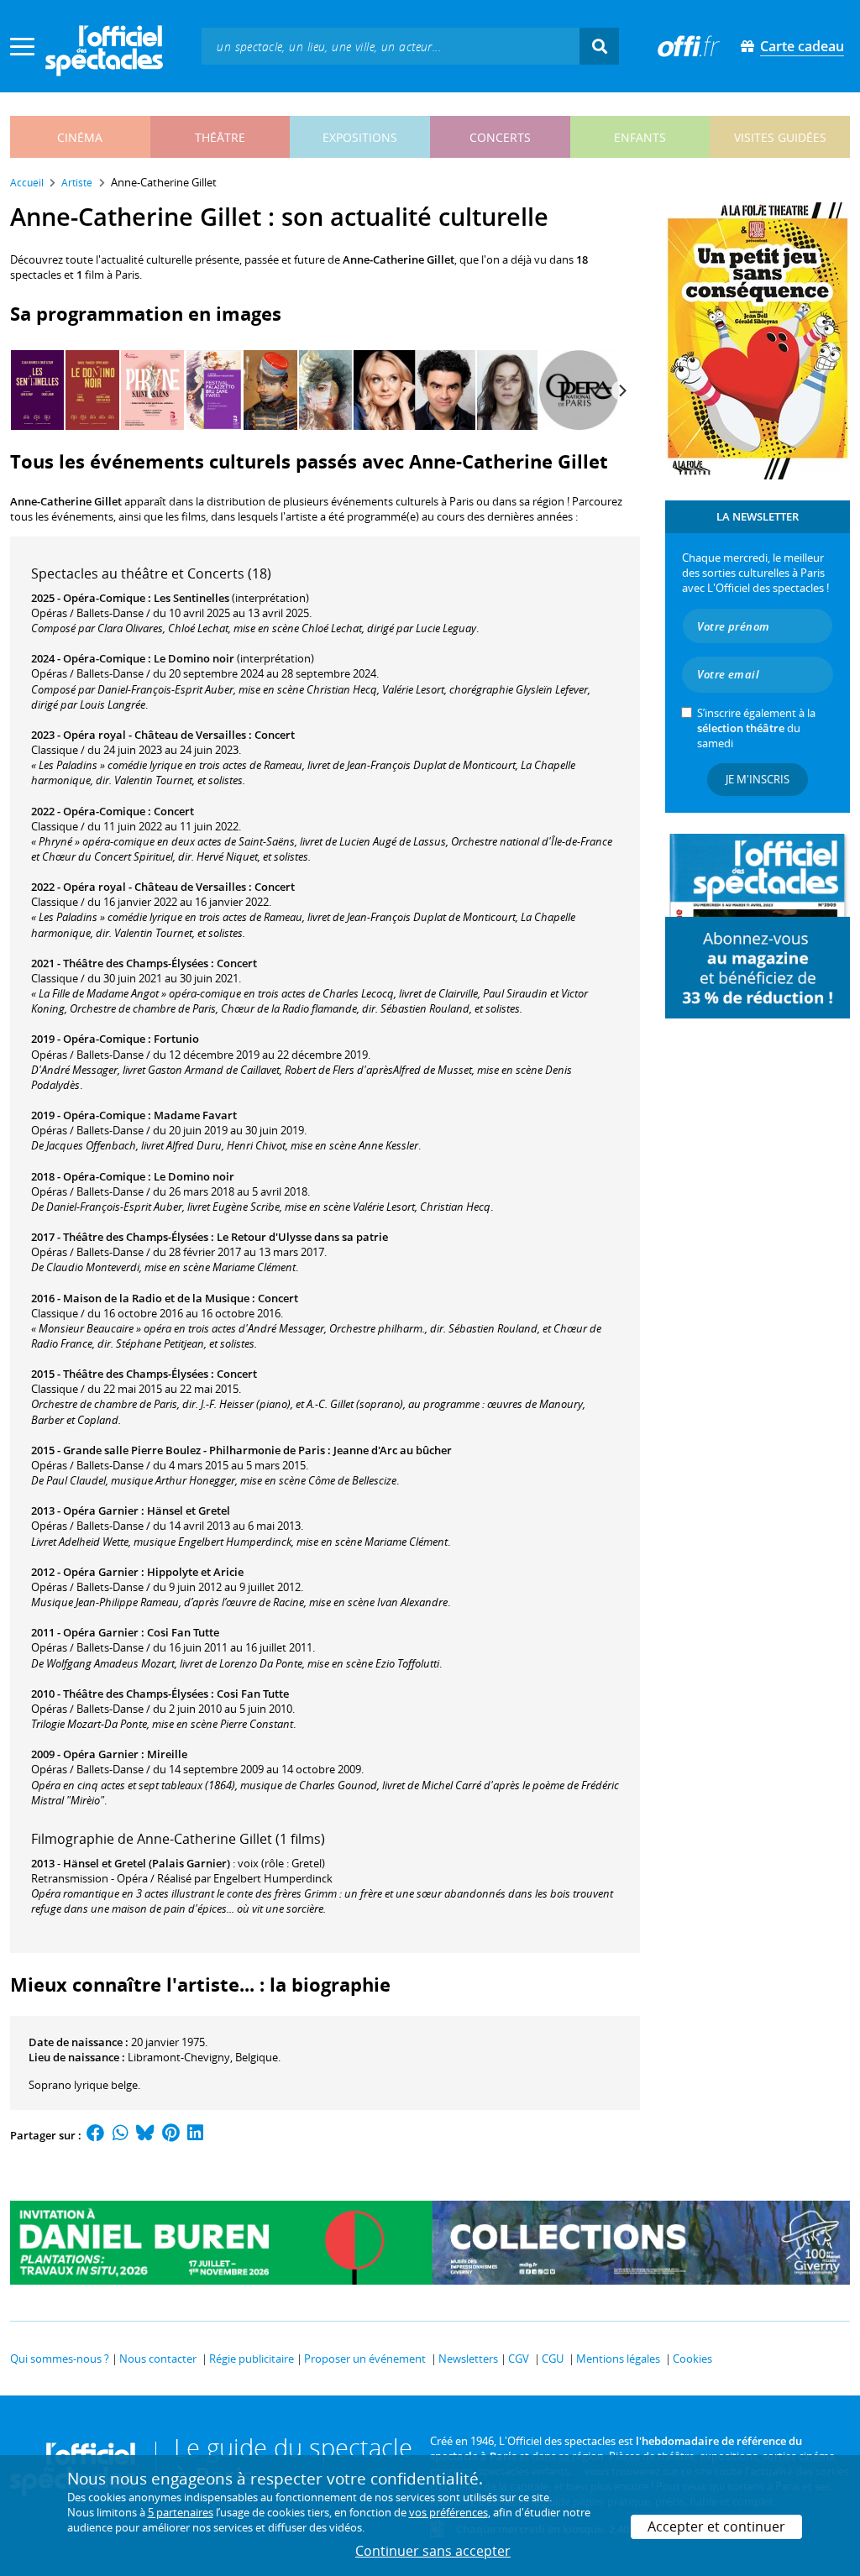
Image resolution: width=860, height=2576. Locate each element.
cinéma (80, 137)
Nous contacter (158, 2359)
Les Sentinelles (191, 598)
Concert (275, 735)
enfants (640, 137)
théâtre (220, 137)
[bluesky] (145, 2135)
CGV (519, 2359)
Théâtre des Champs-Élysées (136, 963)
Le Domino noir (194, 658)
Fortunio (176, 1039)
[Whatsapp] (121, 2135)
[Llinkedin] (195, 2135)
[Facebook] (96, 2135)
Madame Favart (195, 1115)
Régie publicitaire (252, 2359)
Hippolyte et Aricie (195, 1572)
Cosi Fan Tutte (183, 1632)
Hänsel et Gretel (189, 1511)
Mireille (167, 1754)
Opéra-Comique (104, 598)
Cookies (692, 2359)
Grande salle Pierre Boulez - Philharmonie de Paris (194, 1450)
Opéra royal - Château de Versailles (155, 735)
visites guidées (780, 137)
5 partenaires (181, 2512)
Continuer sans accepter (433, 2551)
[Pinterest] (171, 2135)
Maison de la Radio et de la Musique (156, 1298)
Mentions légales (618, 2359)
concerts (500, 137)
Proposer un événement (365, 2359)
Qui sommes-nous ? (60, 2359)
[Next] (621, 390)
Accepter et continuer (716, 2526)
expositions (360, 137)
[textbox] (391, 46)
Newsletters (468, 2359)
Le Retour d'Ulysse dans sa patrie (302, 1237)
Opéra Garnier (101, 1511)
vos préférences (448, 2512)
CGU (553, 2359)
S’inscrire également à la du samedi (756, 728)
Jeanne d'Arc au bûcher (393, 1450)
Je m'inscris (758, 779)
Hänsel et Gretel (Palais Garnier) (147, 1863)
